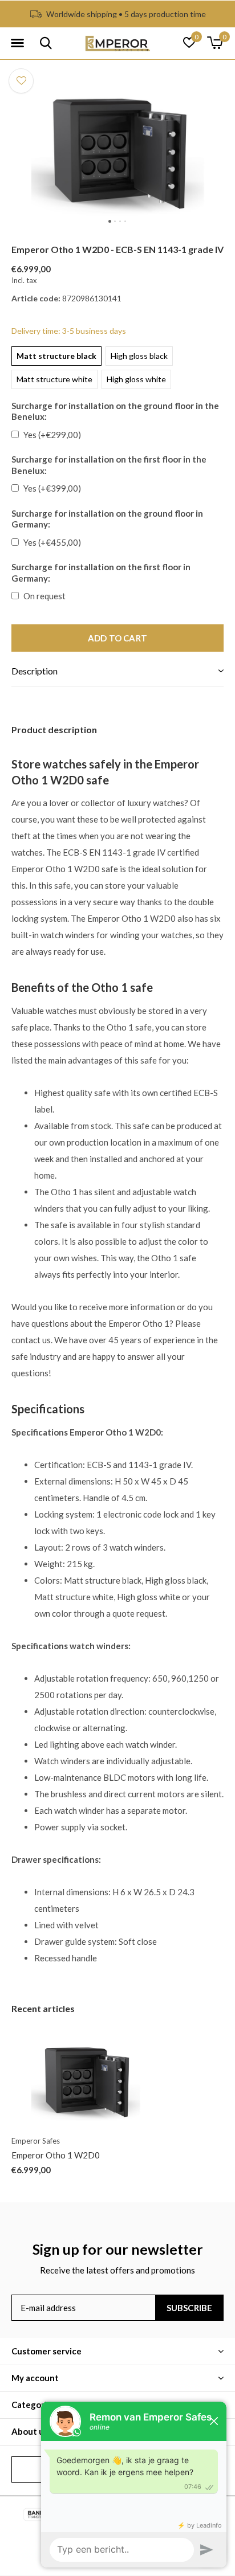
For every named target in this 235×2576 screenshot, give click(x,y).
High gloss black (139, 356)
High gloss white (136, 379)
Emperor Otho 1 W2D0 (56, 2155)
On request (44, 596)
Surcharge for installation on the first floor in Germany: (101, 573)
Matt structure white (54, 379)
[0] (215, 43)
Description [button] (35, 671)
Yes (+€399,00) (52, 488)
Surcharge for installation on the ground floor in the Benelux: (115, 411)
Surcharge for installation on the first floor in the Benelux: (109, 465)
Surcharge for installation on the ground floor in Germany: (107, 519)
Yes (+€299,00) (52, 435)
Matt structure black (56, 356)
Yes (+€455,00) (52, 542)
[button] (17, 43)
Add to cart (117, 638)
